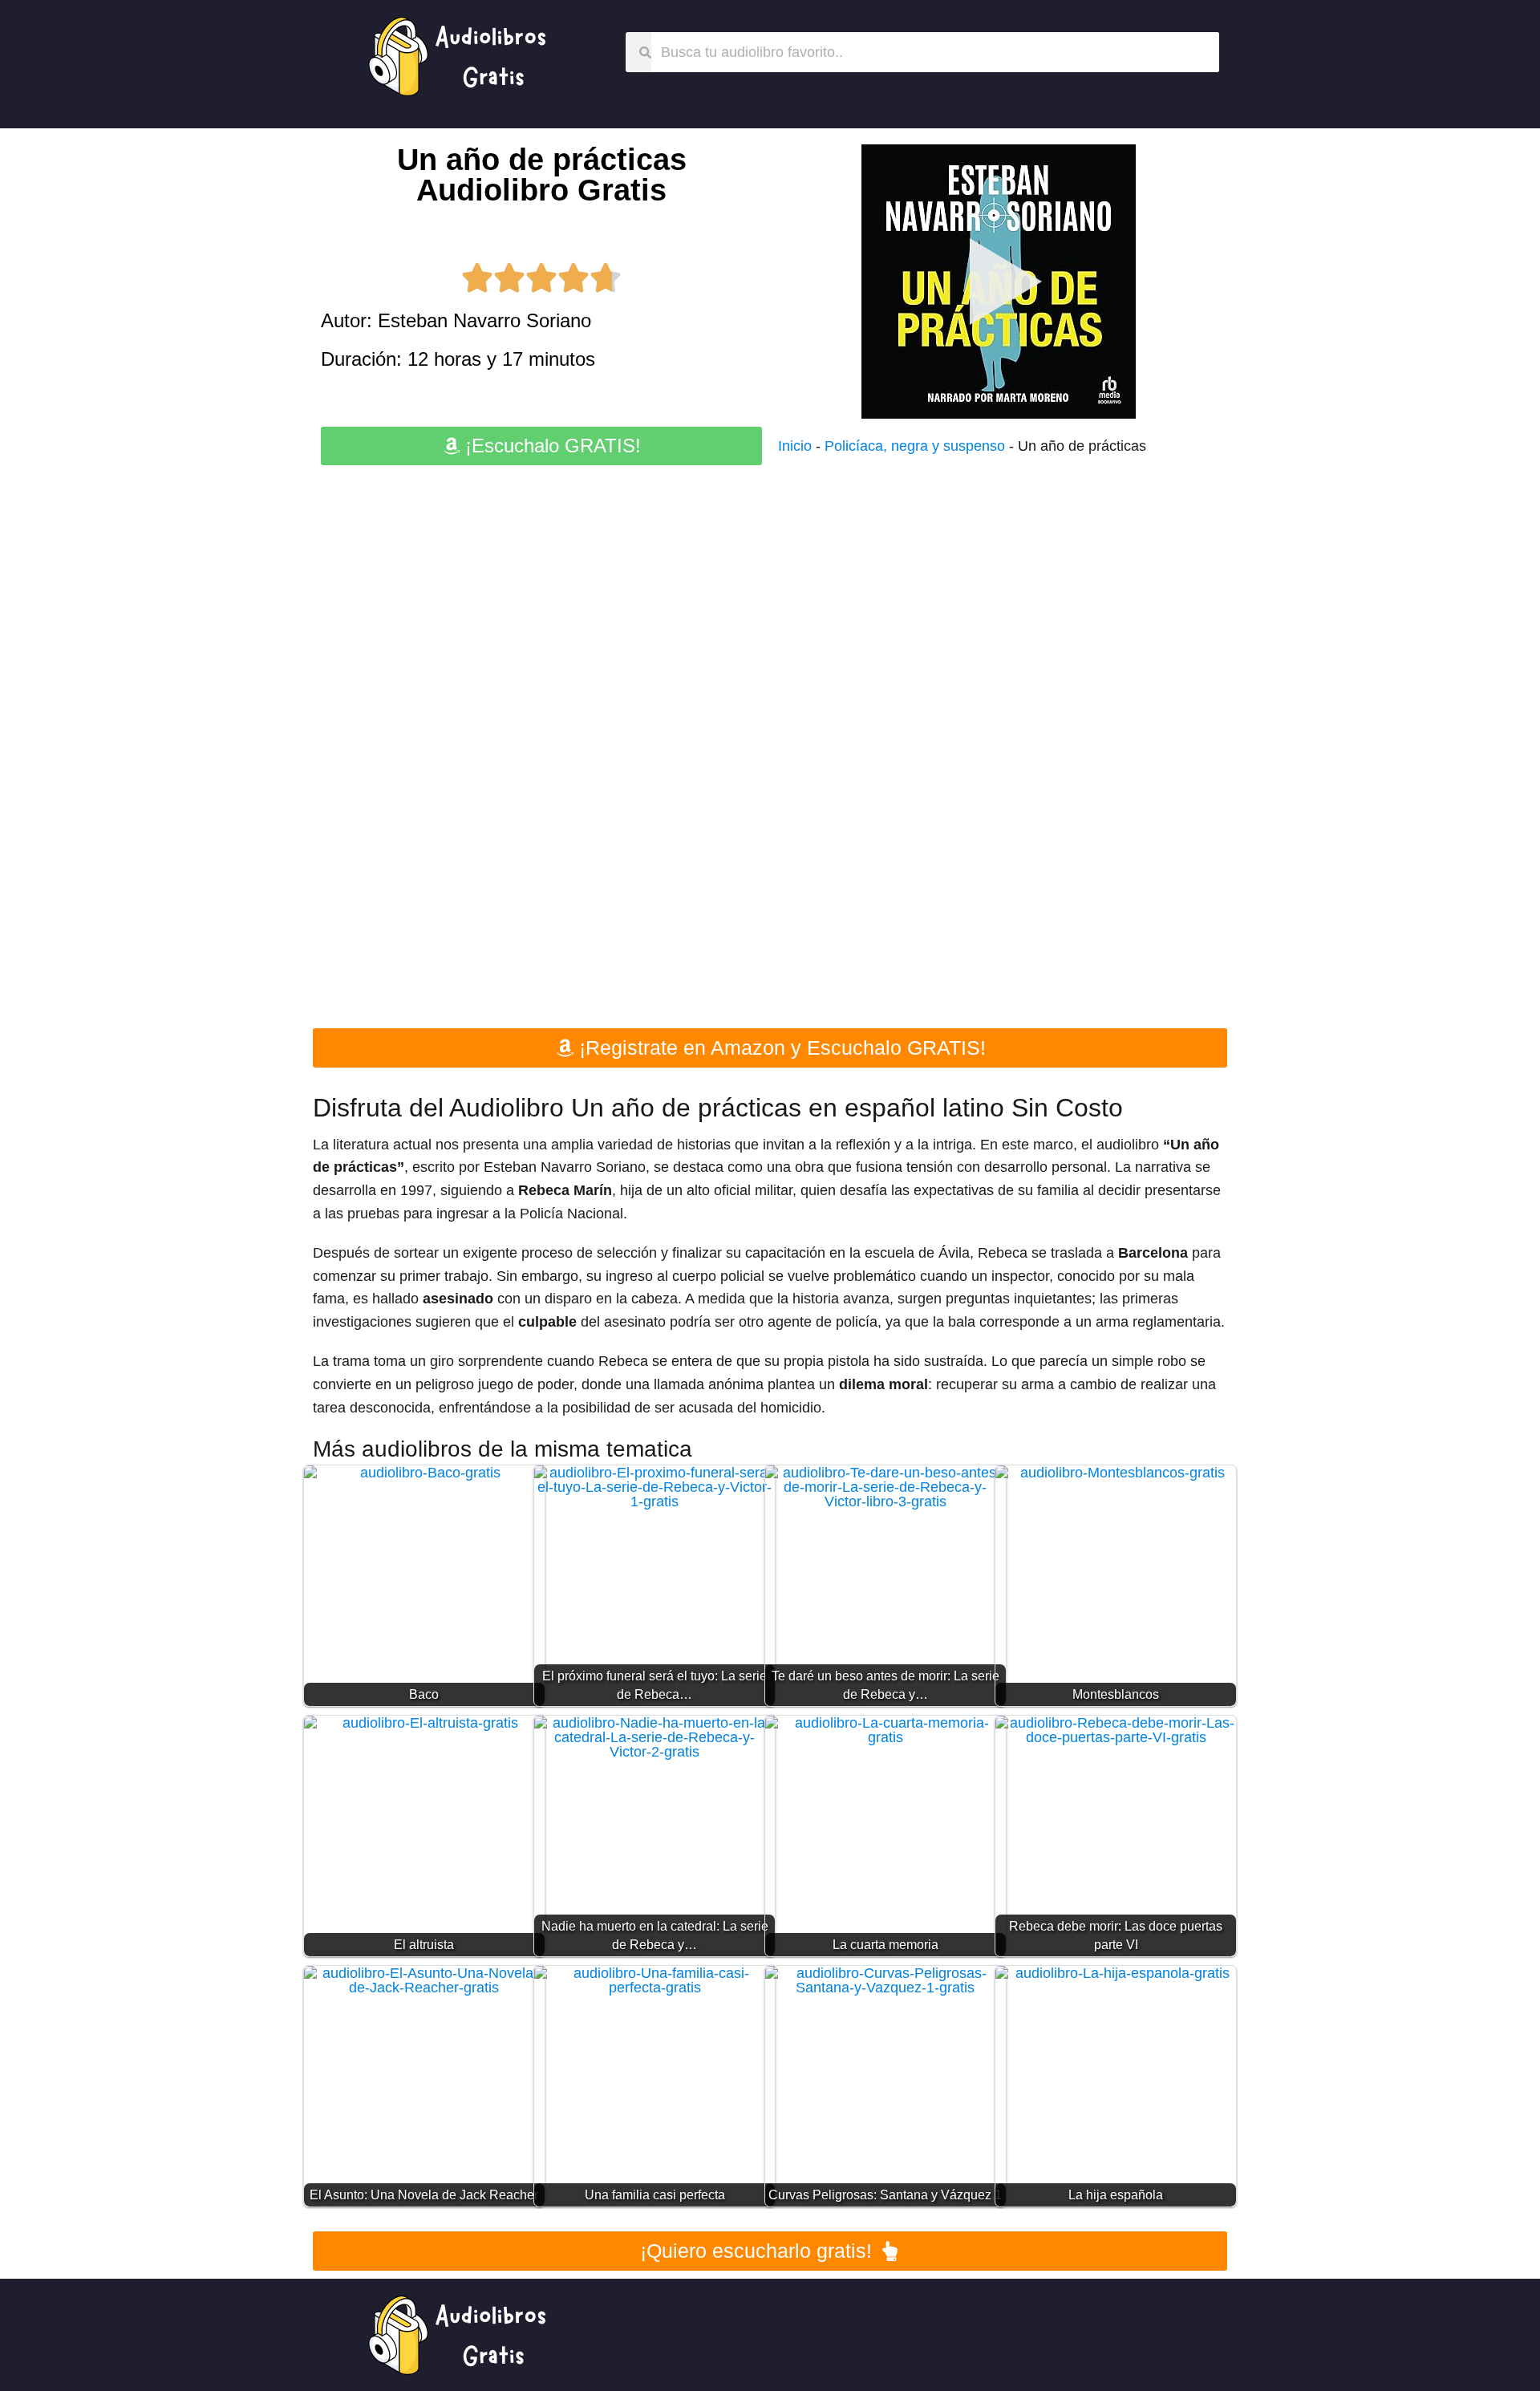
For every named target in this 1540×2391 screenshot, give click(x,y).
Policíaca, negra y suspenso (915, 446)
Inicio (795, 446)
